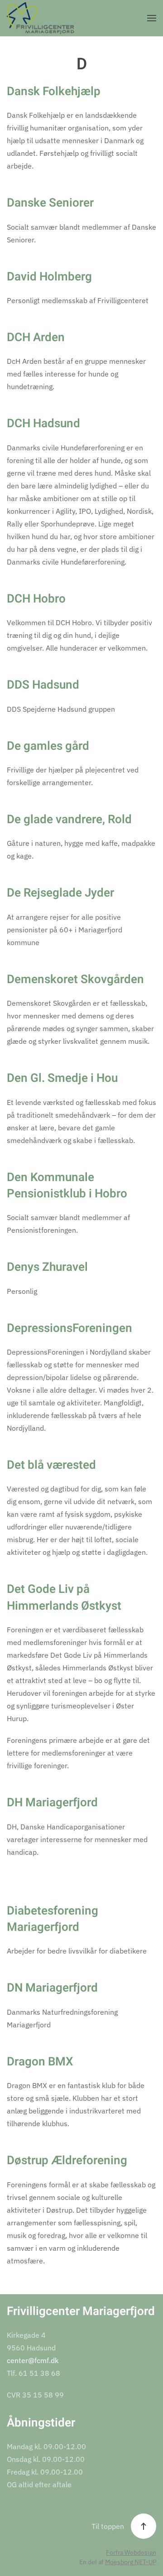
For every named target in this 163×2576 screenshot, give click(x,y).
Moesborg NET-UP (131, 2562)
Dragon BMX (40, 2062)
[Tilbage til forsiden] (41, 18)
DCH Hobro (36, 599)
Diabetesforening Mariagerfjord (53, 1919)
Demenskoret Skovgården (75, 979)
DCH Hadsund (43, 424)
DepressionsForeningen (70, 1328)
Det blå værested (51, 1465)
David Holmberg (49, 277)
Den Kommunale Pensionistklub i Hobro (67, 1186)
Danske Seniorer (50, 203)
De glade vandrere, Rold (69, 820)
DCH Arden (36, 338)
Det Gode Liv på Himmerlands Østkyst (64, 1597)
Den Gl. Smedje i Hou (62, 1078)
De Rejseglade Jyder (60, 893)
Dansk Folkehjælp (54, 92)
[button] (152, 18)
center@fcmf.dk (33, 2360)
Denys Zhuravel (47, 1267)
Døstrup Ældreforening (67, 2161)
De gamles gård (48, 746)
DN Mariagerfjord (52, 1988)
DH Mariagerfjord (52, 1803)
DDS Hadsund (43, 685)
